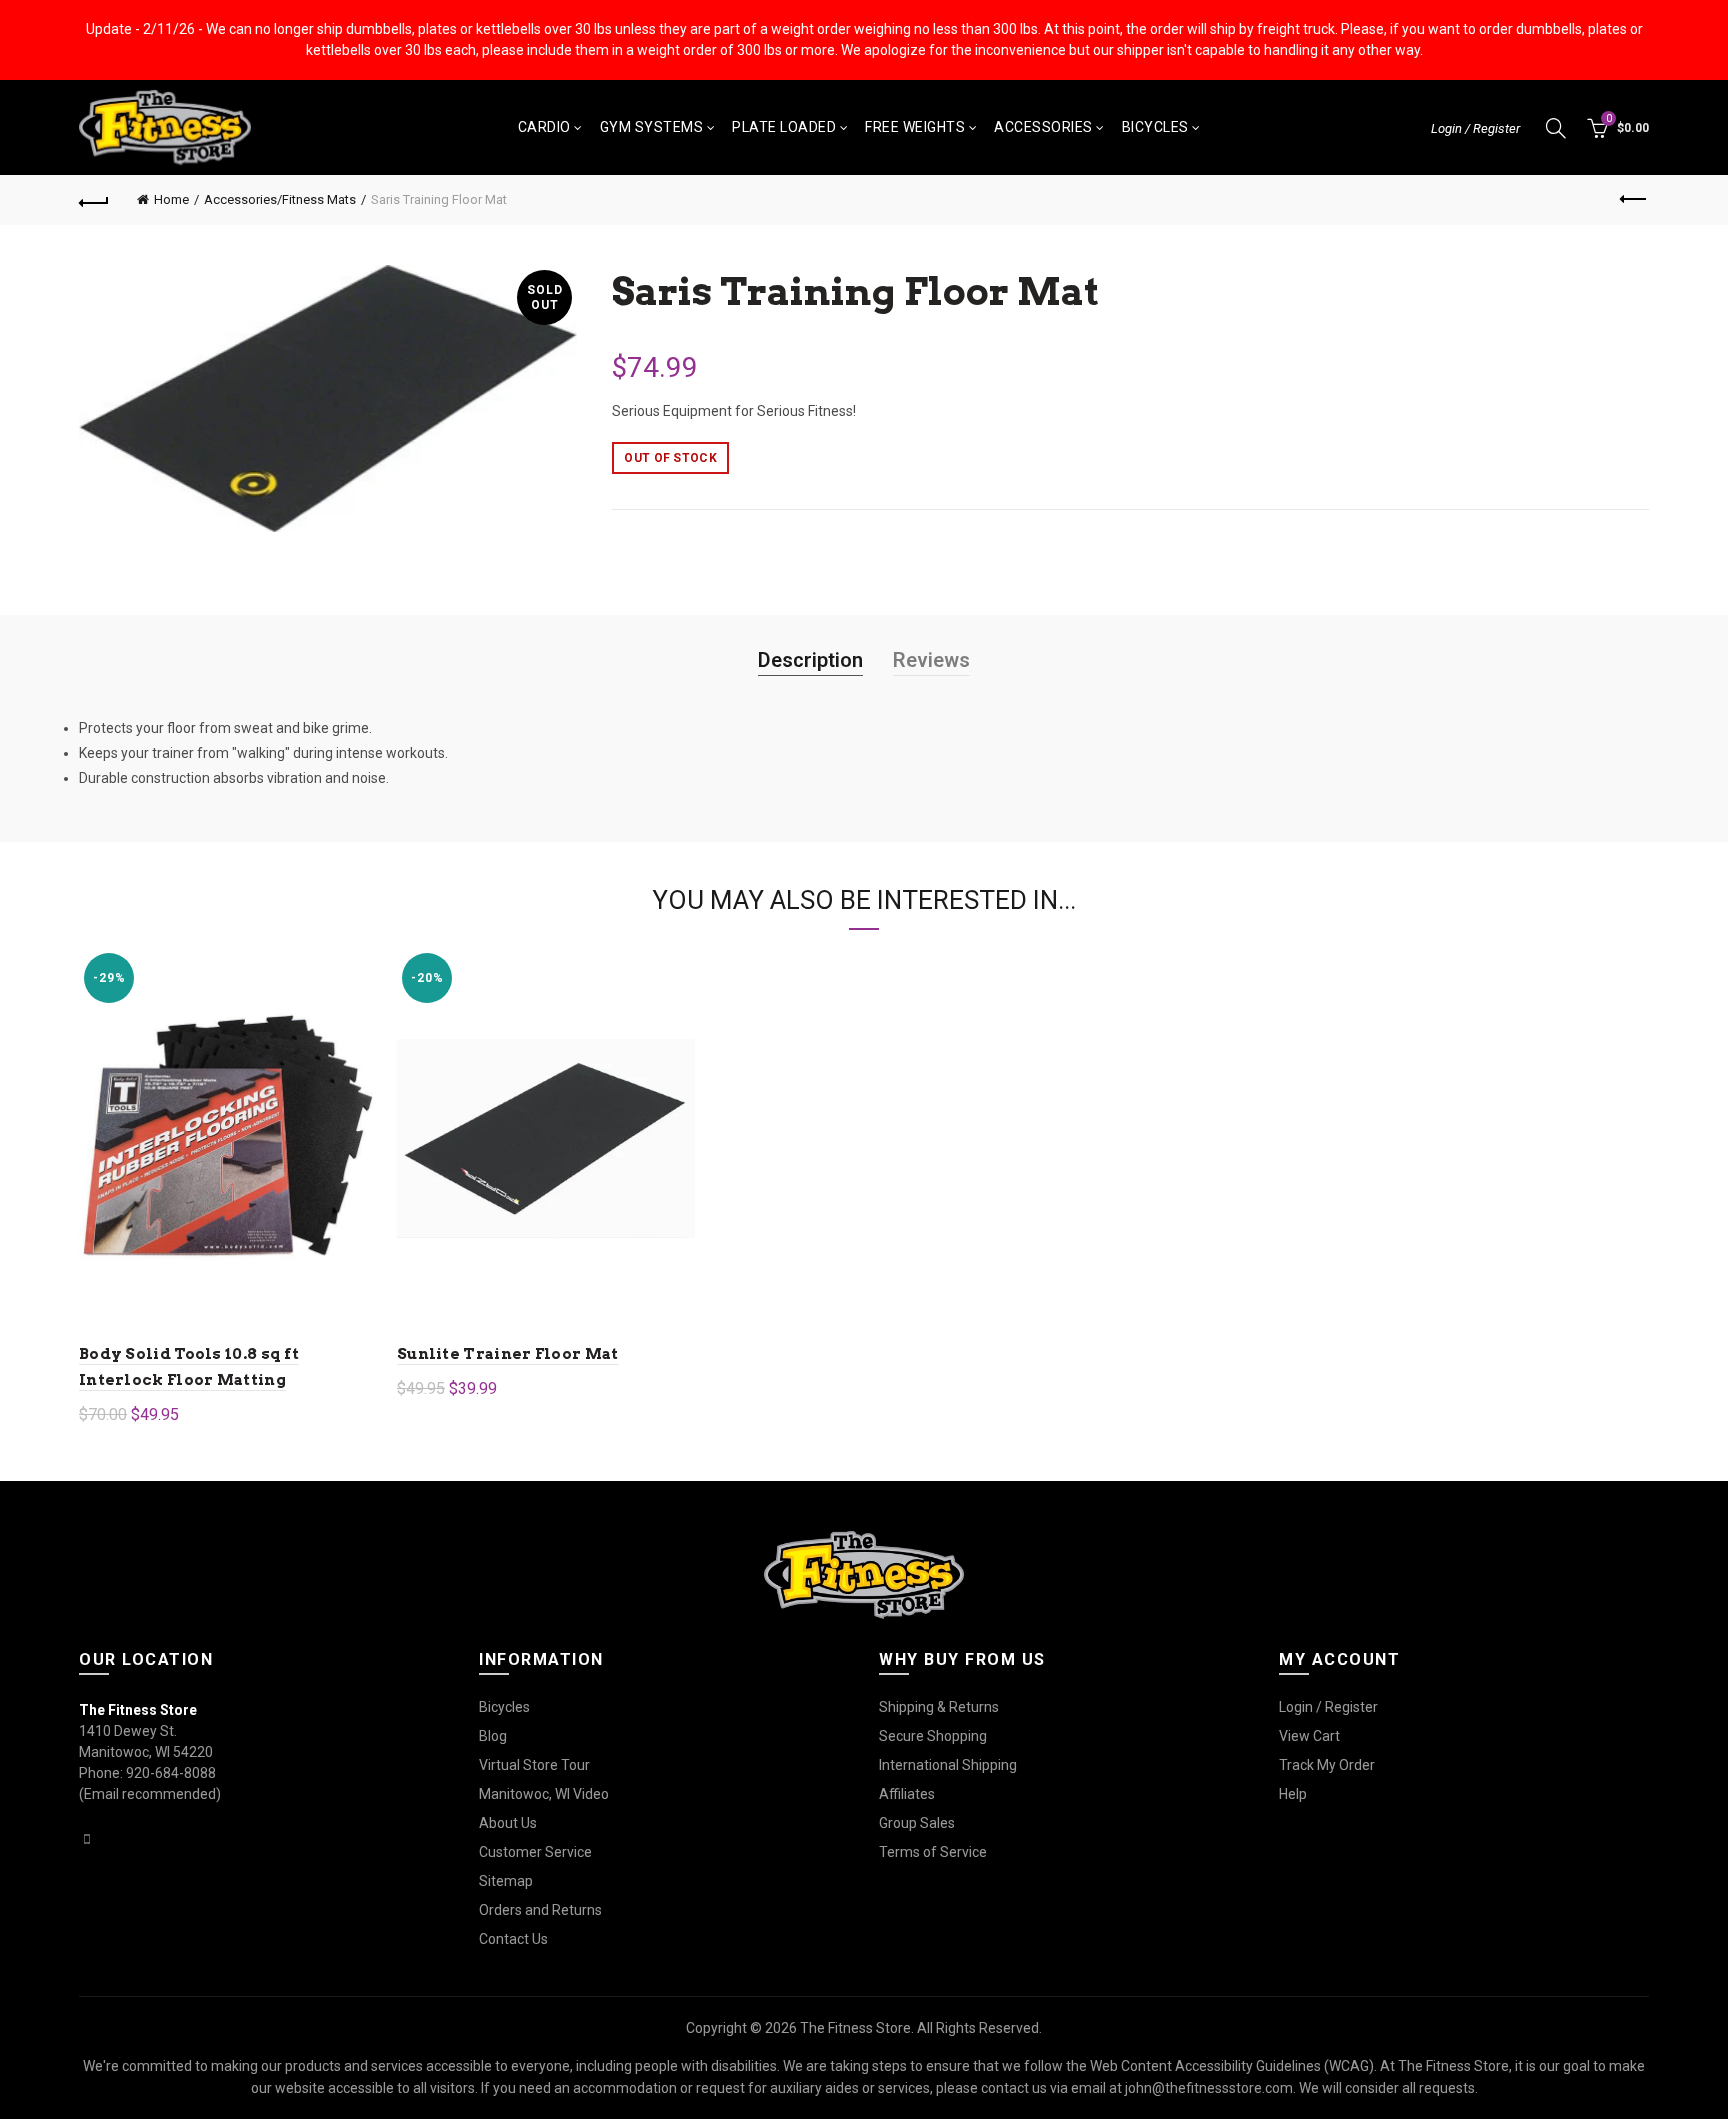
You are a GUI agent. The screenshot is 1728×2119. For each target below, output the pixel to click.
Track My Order (1327, 1765)
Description (810, 660)
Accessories (1043, 127)
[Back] (94, 200)
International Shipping (948, 1765)
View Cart (1309, 1736)
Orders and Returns (540, 1910)
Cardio (544, 127)
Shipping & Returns (939, 1707)
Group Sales (917, 1823)
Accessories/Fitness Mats (280, 199)
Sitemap (506, 1881)
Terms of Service (933, 1852)
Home (171, 199)
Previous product (1634, 200)
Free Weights (915, 127)
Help (1293, 1794)
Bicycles (1155, 127)
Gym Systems (652, 127)
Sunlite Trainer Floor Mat (508, 1354)
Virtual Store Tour (534, 1765)
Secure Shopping (933, 1736)
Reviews (931, 660)
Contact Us (513, 1939)
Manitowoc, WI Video (544, 1794)
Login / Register (1475, 128)
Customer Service (535, 1852)
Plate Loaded (784, 127)
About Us (508, 1823)
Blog (493, 1736)
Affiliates (907, 1794)
